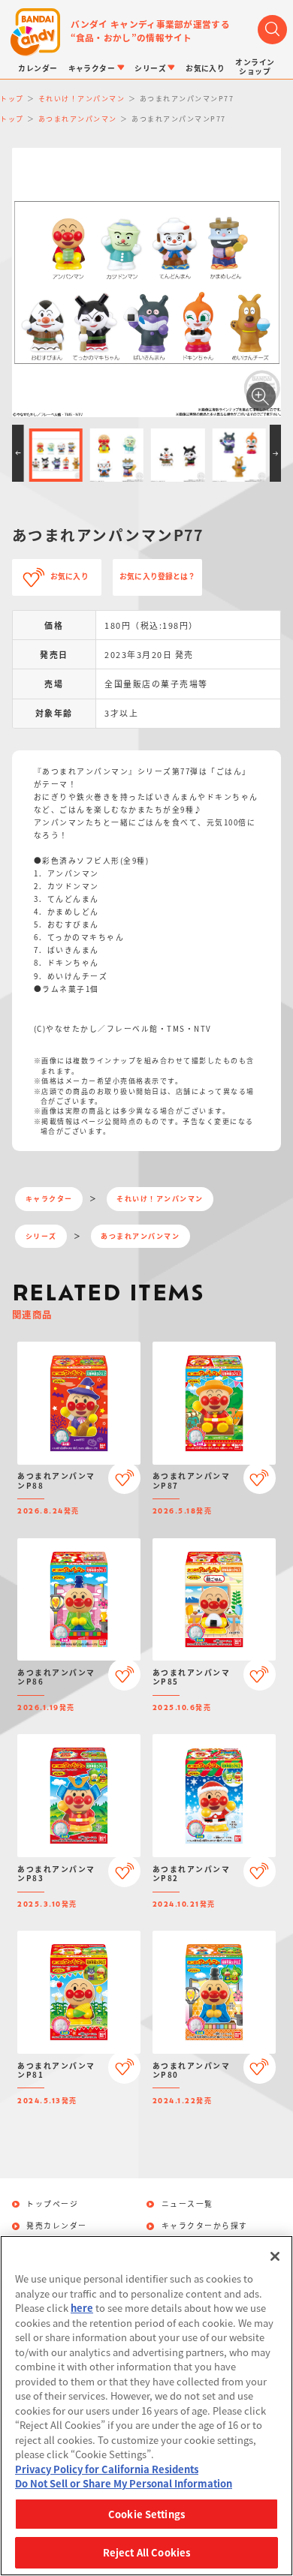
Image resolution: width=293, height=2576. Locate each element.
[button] (18, 453)
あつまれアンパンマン (140, 1236)
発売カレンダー (57, 2226)
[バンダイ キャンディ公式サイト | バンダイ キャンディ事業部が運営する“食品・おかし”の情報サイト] (35, 32)
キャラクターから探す (205, 2226)
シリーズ (41, 1236)
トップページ (52, 2205)
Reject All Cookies (146, 2552)
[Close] (275, 2256)
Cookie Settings (146, 2514)
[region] (146, 2406)
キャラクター (49, 1199)
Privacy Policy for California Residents (107, 2469)
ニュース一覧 (187, 2205)
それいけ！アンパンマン (160, 1199)
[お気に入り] (124, 1478)
